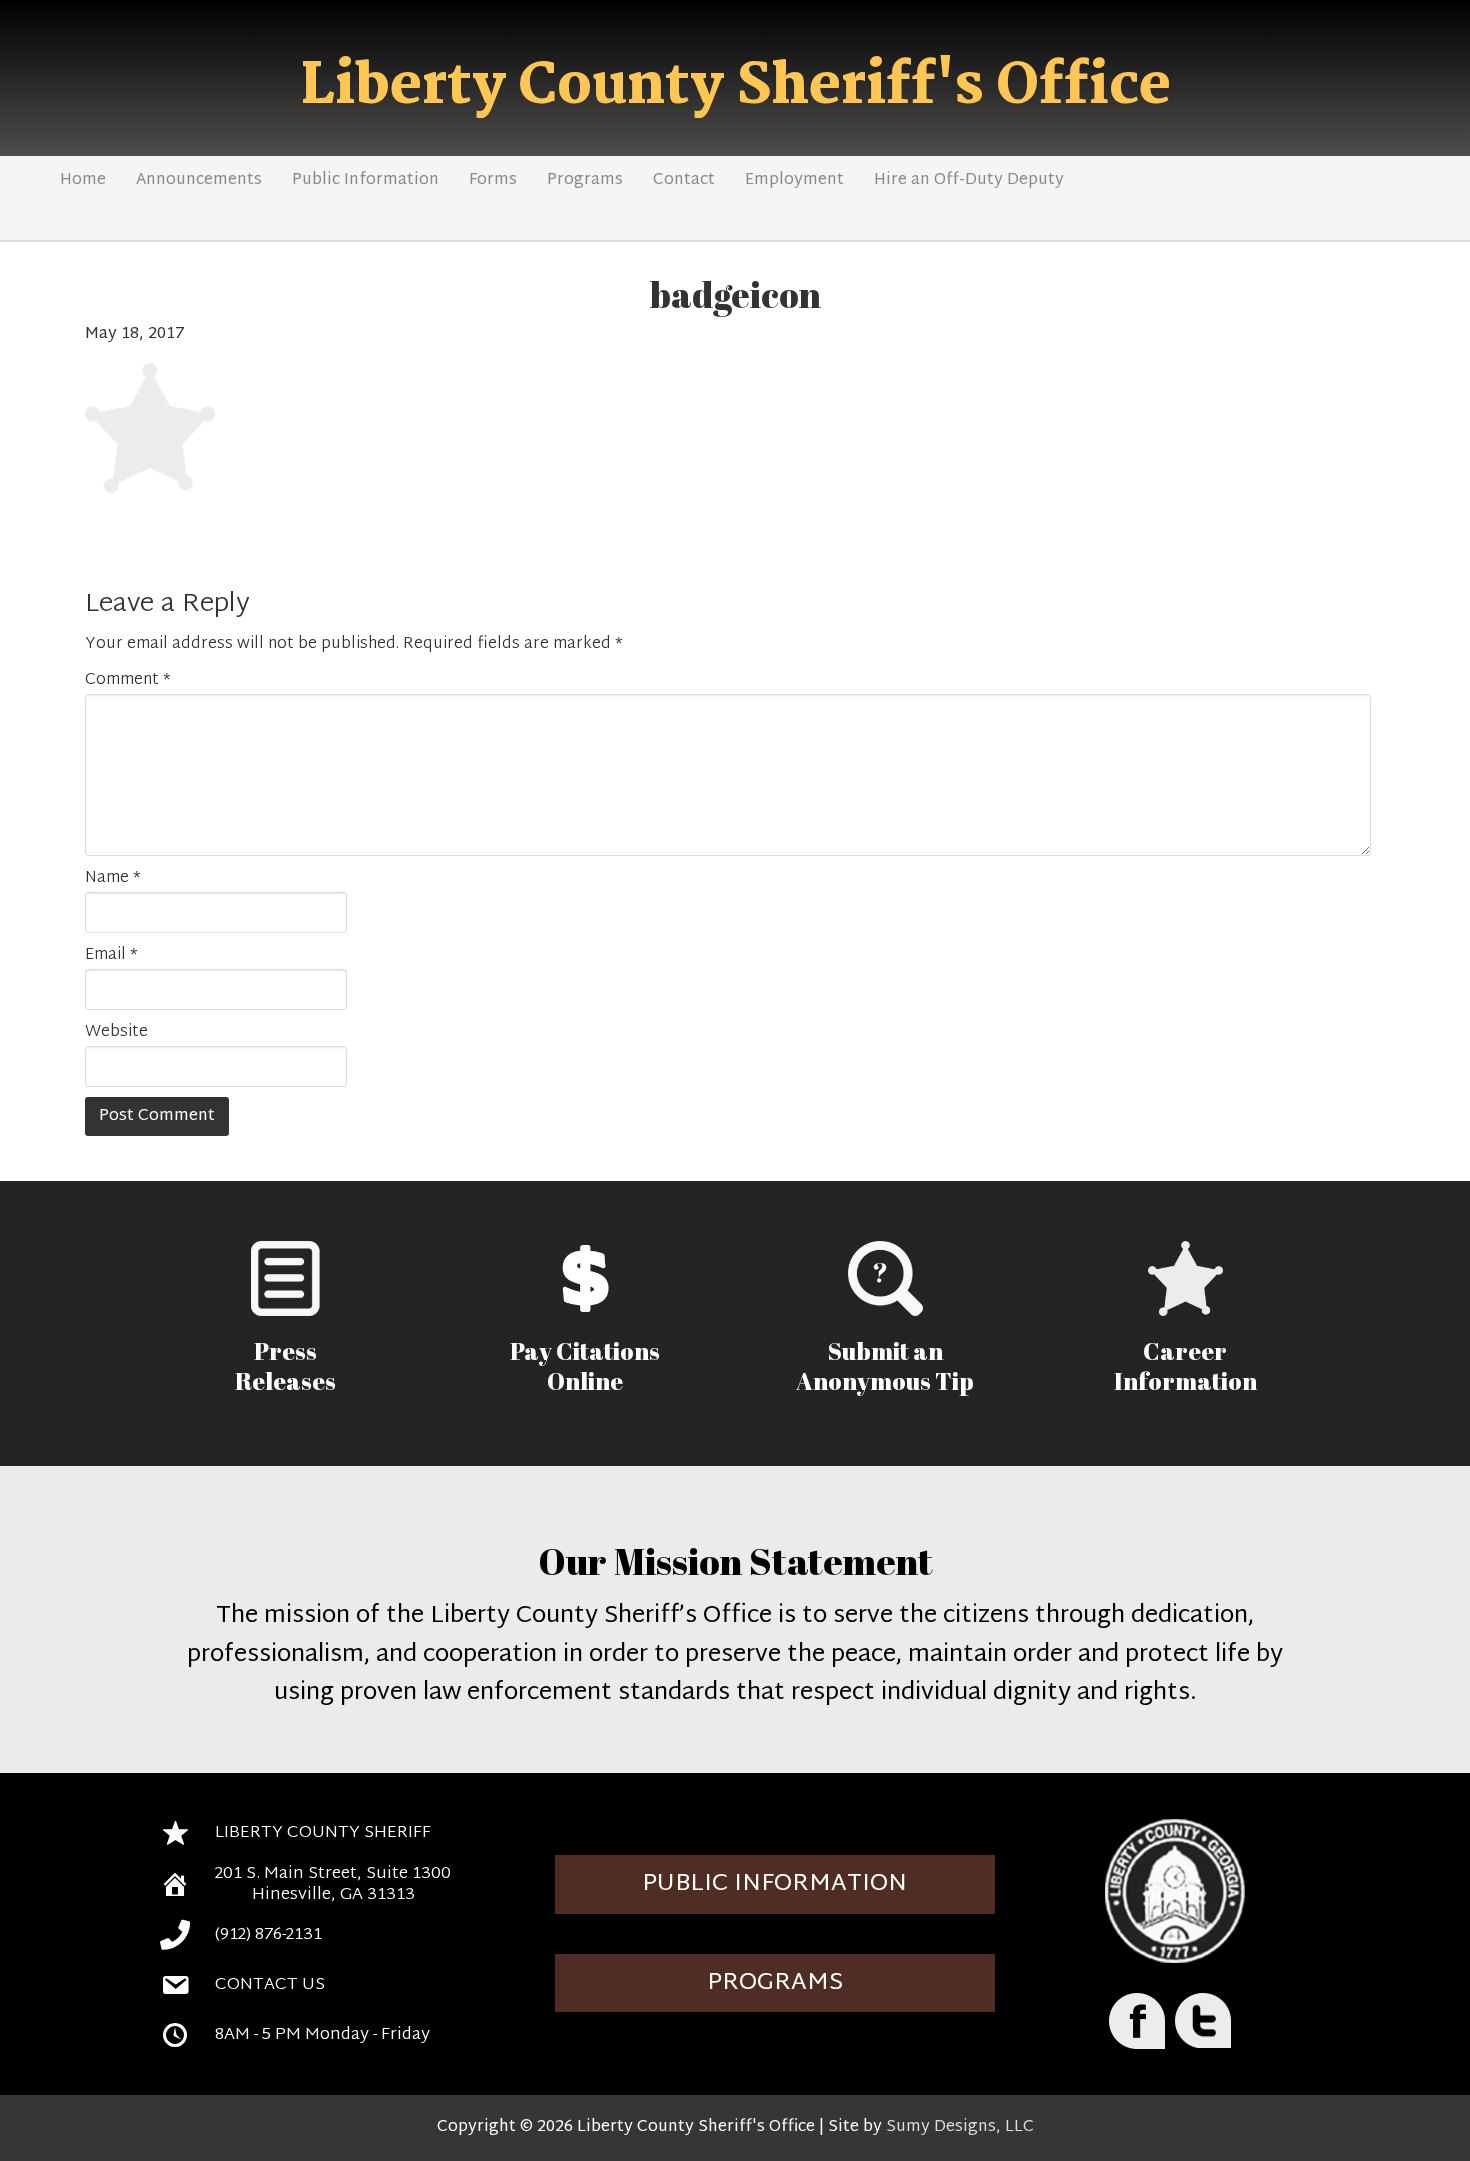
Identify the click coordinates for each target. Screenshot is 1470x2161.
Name (113, 879)
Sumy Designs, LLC (960, 2127)
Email (111, 956)
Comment (128, 681)
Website (116, 1033)
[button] (775, 1884)
